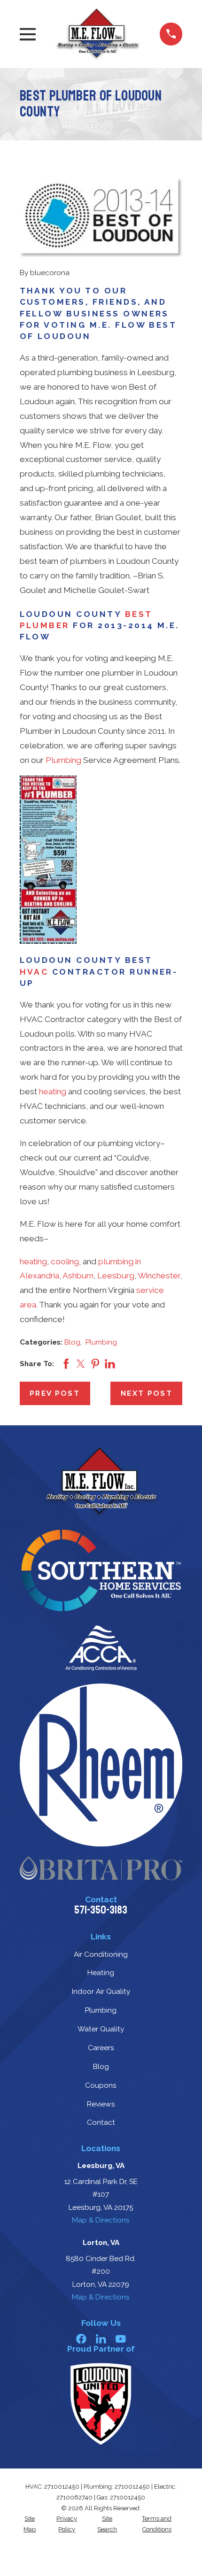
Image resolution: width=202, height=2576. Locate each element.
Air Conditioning (101, 1954)
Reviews (101, 2104)
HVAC (34, 972)
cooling (65, 1261)
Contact (101, 2122)
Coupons (101, 2085)
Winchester (159, 1276)
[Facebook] (81, 2339)
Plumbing (63, 760)
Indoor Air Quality (101, 1991)
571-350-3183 (101, 1910)
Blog (72, 1342)
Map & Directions (101, 2220)
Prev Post (55, 1393)
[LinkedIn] (101, 2339)
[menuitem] (30, 2524)
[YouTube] (121, 2339)
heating (53, 1092)
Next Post (147, 1393)
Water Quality (101, 2029)
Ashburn (78, 1276)
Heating (101, 1972)
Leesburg (116, 1276)
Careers (101, 2048)
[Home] (98, 34)
